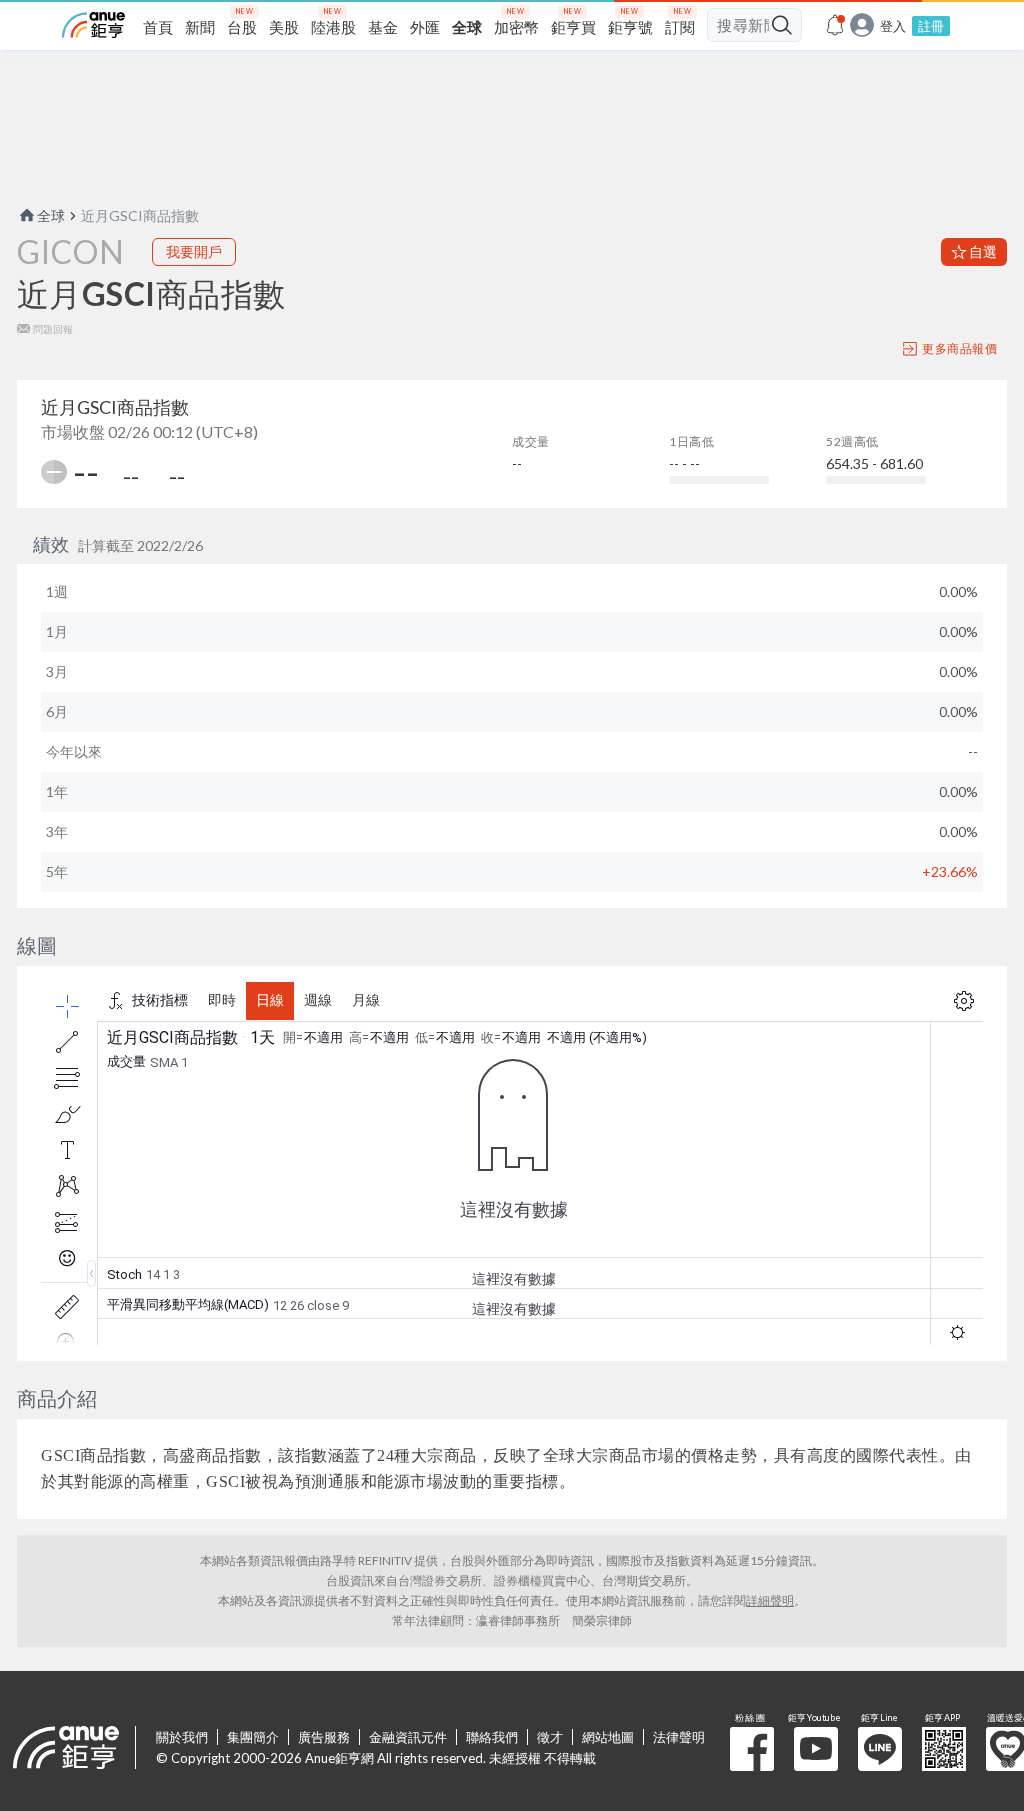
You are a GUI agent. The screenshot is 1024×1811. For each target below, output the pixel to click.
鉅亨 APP (944, 1749)
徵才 (550, 1737)
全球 (51, 215)
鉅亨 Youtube (816, 1749)
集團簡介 (253, 1737)
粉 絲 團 (752, 1749)
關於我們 (182, 1737)
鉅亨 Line (880, 1749)
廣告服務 (324, 1737)
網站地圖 (608, 1737)
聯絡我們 (492, 1737)
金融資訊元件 (408, 1737)
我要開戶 (194, 251)
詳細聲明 (770, 1600)
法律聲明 (679, 1737)
